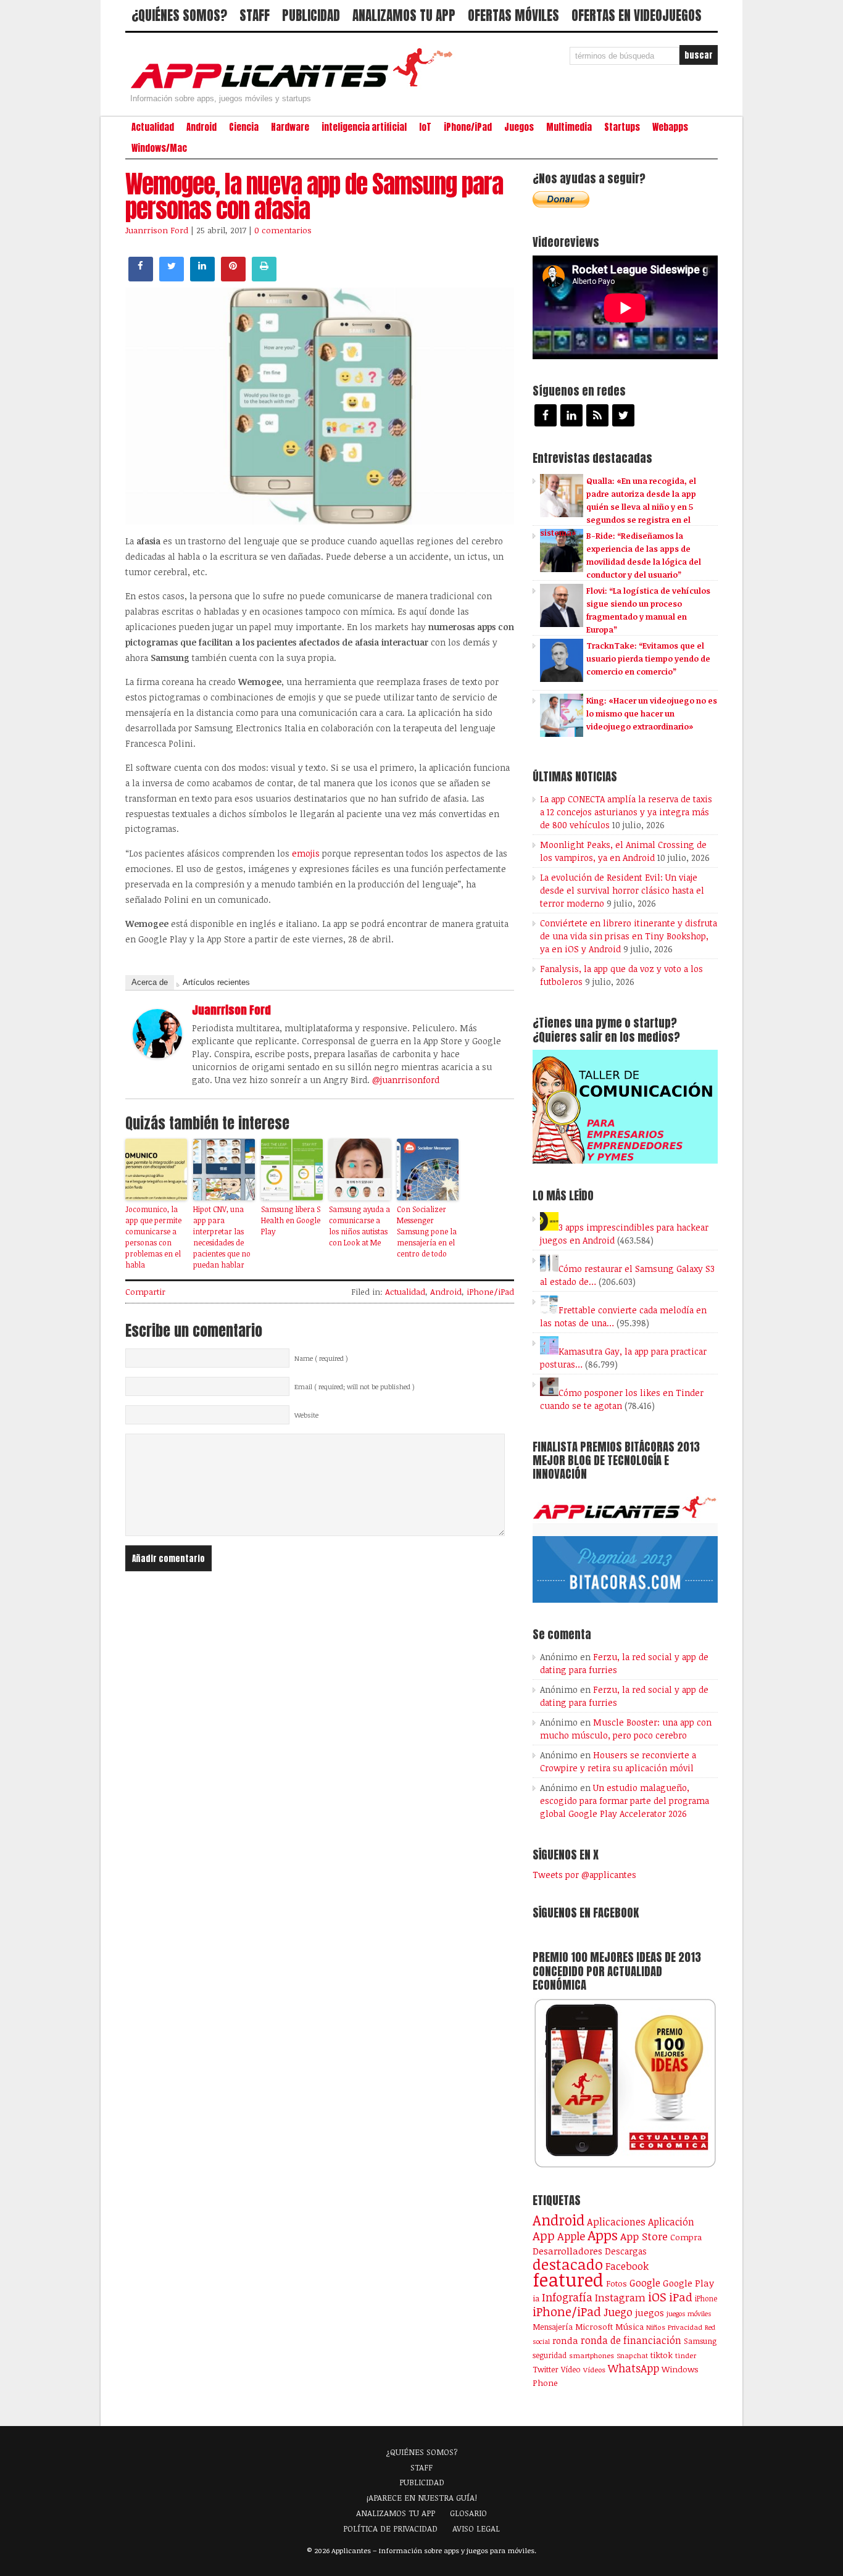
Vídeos (594, 2369)
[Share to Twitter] (172, 278)
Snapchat (632, 2355)
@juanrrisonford (406, 1080)
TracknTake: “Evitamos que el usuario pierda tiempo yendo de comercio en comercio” (648, 659)
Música (629, 2327)
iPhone (706, 2298)
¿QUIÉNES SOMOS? (179, 15)
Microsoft (594, 2327)
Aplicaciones (616, 2222)
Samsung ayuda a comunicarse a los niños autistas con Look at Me (359, 1226)
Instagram (620, 2297)
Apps (603, 2235)
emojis (306, 853)
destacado (568, 2264)
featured (568, 2279)
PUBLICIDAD (311, 15)
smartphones (592, 2355)
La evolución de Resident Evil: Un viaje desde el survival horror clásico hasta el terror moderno (622, 890)
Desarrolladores (567, 2250)
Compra (686, 2237)
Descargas (626, 2251)
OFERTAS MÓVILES (513, 15)
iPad (681, 2297)
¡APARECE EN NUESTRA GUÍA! (422, 2498)
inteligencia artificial (364, 127)
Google (645, 2283)
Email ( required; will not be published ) (355, 1387)
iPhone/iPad (468, 127)
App (544, 2236)
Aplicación (671, 2222)
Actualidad (153, 127)
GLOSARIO (468, 2513)
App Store (644, 2236)
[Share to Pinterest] (233, 278)
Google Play (688, 2283)
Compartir (145, 1292)
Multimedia (569, 127)
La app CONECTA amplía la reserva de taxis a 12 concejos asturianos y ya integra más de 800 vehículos (626, 812)
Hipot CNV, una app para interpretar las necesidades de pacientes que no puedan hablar (222, 1237)
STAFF (255, 15)
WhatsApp (633, 2368)
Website (306, 1415)
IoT (425, 127)
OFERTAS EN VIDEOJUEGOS (637, 15)
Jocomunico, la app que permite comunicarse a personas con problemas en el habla (153, 1237)
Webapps (670, 127)
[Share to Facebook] (141, 278)
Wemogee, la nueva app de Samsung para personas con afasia (314, 196)
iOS (657, 2296)
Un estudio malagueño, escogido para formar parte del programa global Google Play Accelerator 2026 (625, 1801)
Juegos (519, 127)
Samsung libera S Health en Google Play (291, 1220)
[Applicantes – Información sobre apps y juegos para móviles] (295, 88)
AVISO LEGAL (476, 2528)
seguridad (550, 2355)
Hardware (290, 127)
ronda (565, 2340)
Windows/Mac (159, 148)
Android (201, 127)
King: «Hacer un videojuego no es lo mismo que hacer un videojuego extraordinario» (652, 713)
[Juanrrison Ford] (157, 1055)
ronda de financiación (631, 2340)
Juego (618, 2312)
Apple (571, 2236)
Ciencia (244, 127)
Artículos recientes (216, 982)
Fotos (617, 2283)
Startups (622, 127)
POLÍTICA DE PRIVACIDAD (390, 2528)
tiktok (662, 2355)
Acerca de (150, 982)
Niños (656, 2327)
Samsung (700, 2341)
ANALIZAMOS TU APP (404, 15)
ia (536, 2298)
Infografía (567, 2297)
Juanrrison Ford (157, 230)
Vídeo (571, 2370)
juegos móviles (689, 2313)
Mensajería (553, 2327)
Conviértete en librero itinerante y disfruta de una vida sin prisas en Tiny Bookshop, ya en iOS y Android (629, 936)
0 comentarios (283, 230)
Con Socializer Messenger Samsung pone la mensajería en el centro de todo (427, 1231)
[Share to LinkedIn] (202, 278)
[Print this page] (264, 278)
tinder (686, 2355)
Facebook (627, 2266)
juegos (650, 2312)
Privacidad (685, 2327)
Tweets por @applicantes (584, 1875)
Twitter (546, 2369)
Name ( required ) (321, 1358)
